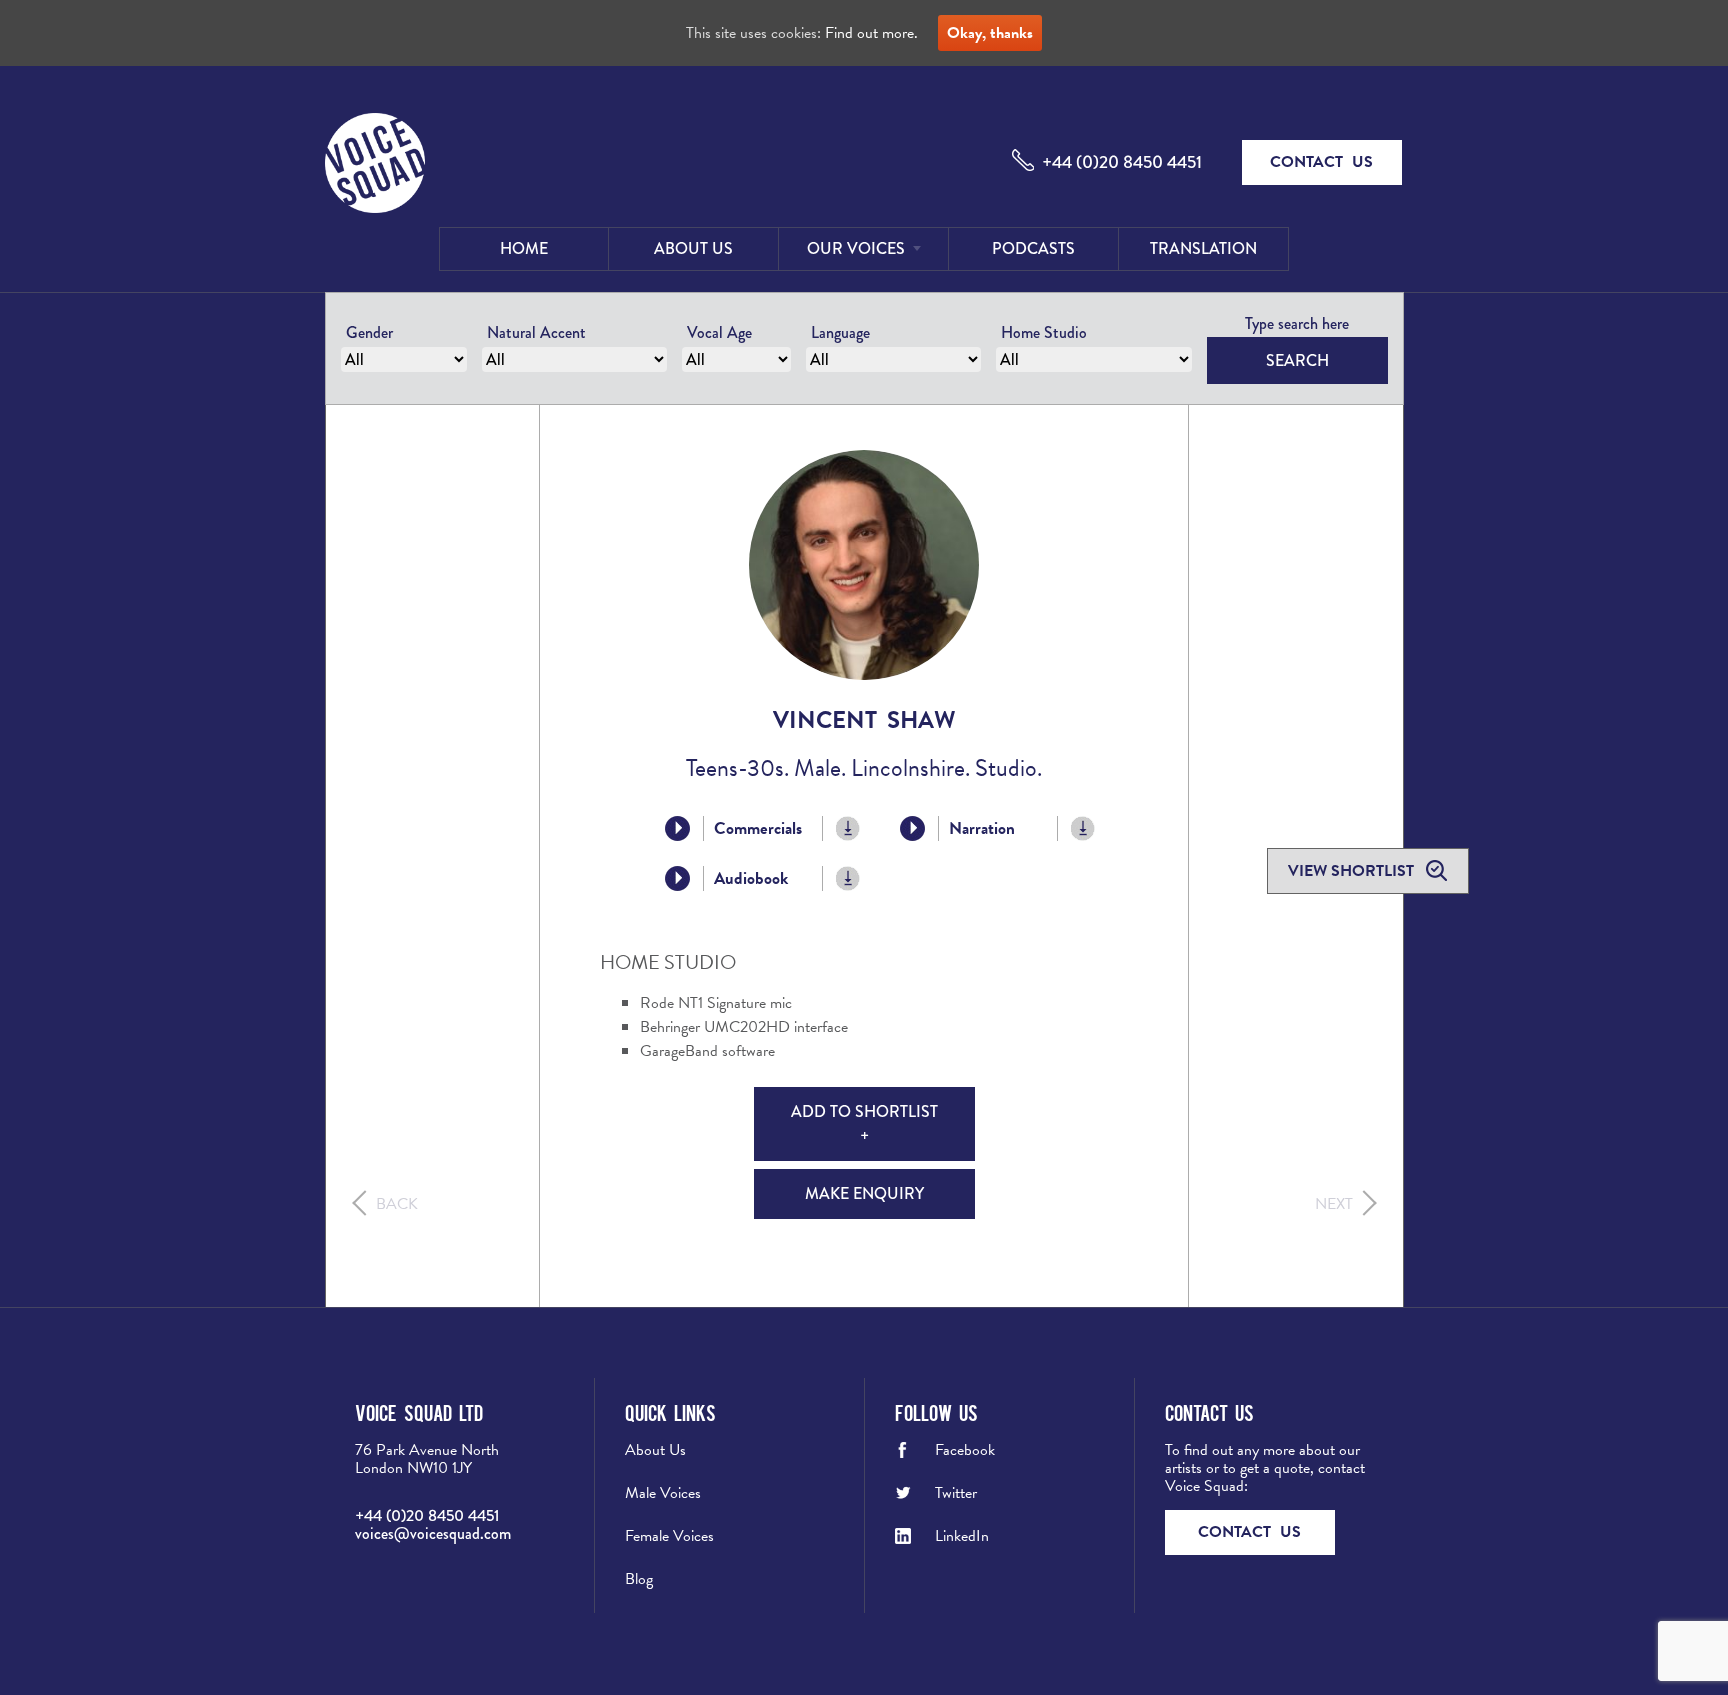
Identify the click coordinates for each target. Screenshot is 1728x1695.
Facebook (965, 1450)
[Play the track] (677, 828)
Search (1297, 360)
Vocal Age (719, 332)
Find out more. (871, 33)
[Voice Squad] (375, 165)
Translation (1203, 248)
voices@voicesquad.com (433, 1533)
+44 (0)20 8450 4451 (1122, 162)
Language (840, 332)
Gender (369, 332)
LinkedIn (962, 1536)
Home (524, 248)
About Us (693, 248)
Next (1334, 1204)
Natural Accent (536, 332)
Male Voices (663, 1493)
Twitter (956, 1493)
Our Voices (856, 248)
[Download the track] (848, 828)
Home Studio (1044, 332)
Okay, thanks (990, 33)
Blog (639, 1579)
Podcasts (1033, 248)
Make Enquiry (864, 1193)
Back (397, 1204)
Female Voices (669, 1536)
